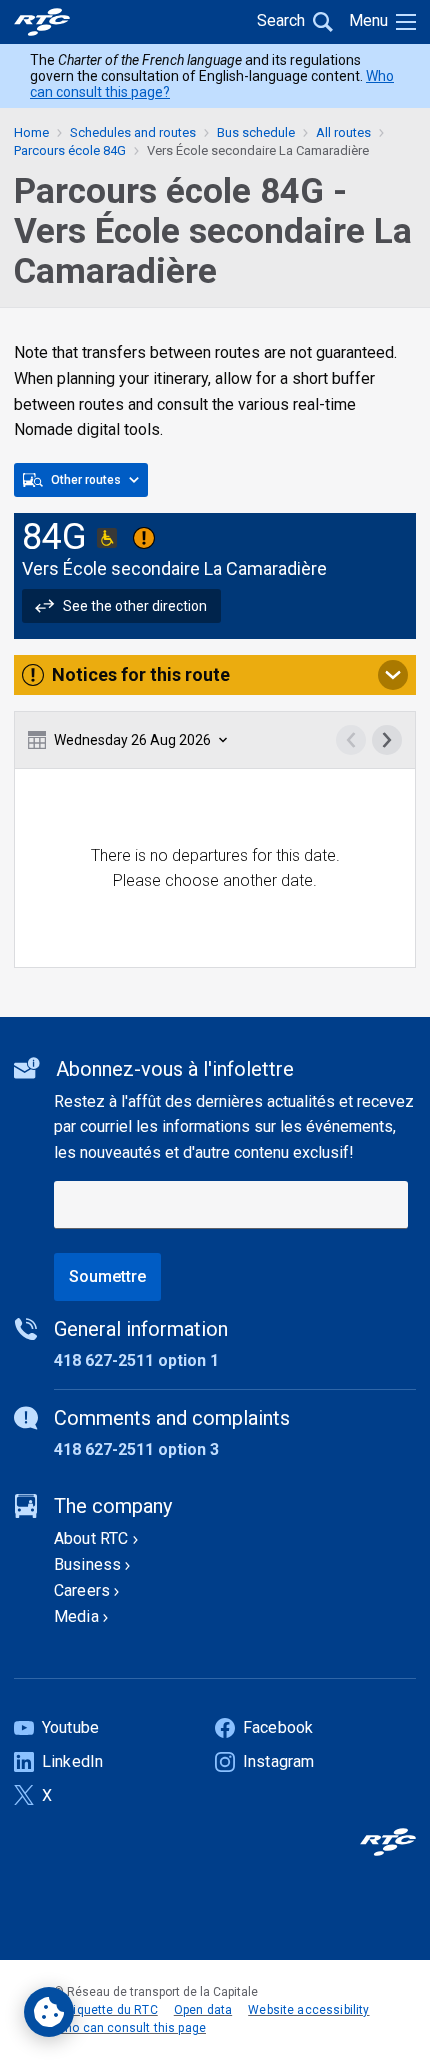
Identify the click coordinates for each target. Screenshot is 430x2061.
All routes (343, 132)
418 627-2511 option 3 (136, 1449)
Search (281, 20)
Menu (368, 20)
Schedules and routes (133, 132)
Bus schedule (256, 132)
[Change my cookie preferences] (49, 2012)
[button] (121, 606)
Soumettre (107, 1276)
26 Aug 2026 (132, 740)
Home (31, 132)
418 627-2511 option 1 (136, 1360)
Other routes (86, 480)
